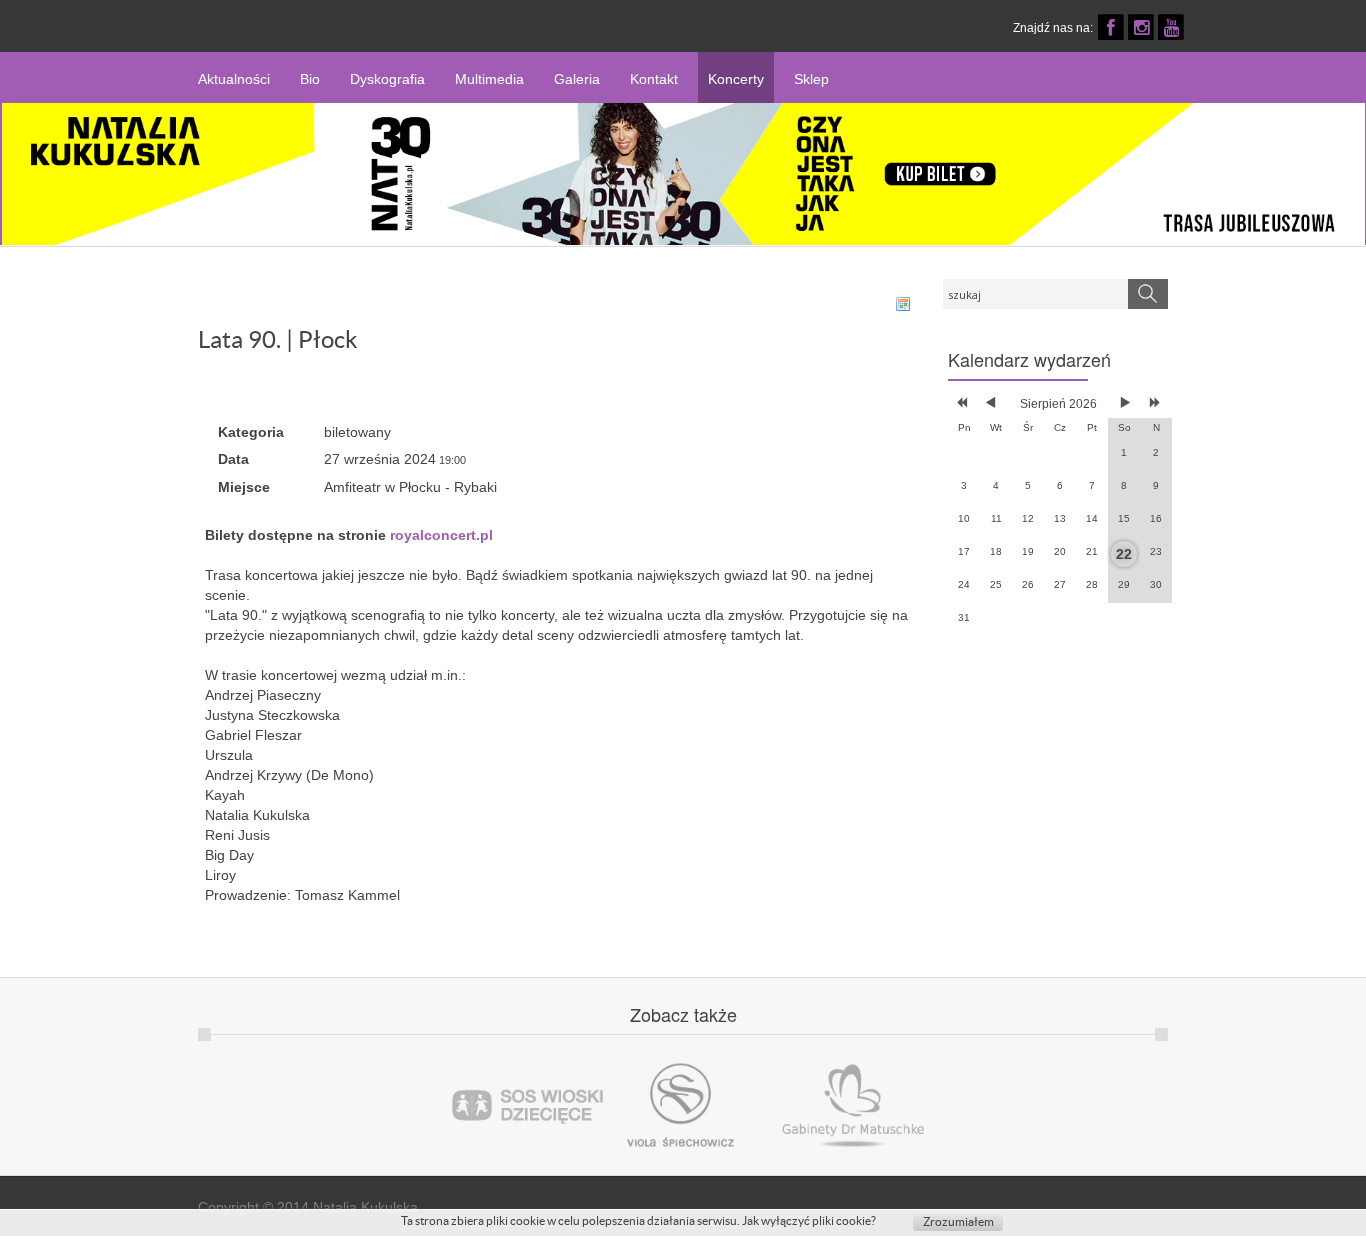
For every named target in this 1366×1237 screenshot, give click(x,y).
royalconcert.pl (441, 535)
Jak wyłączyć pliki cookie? (809, 1220)
